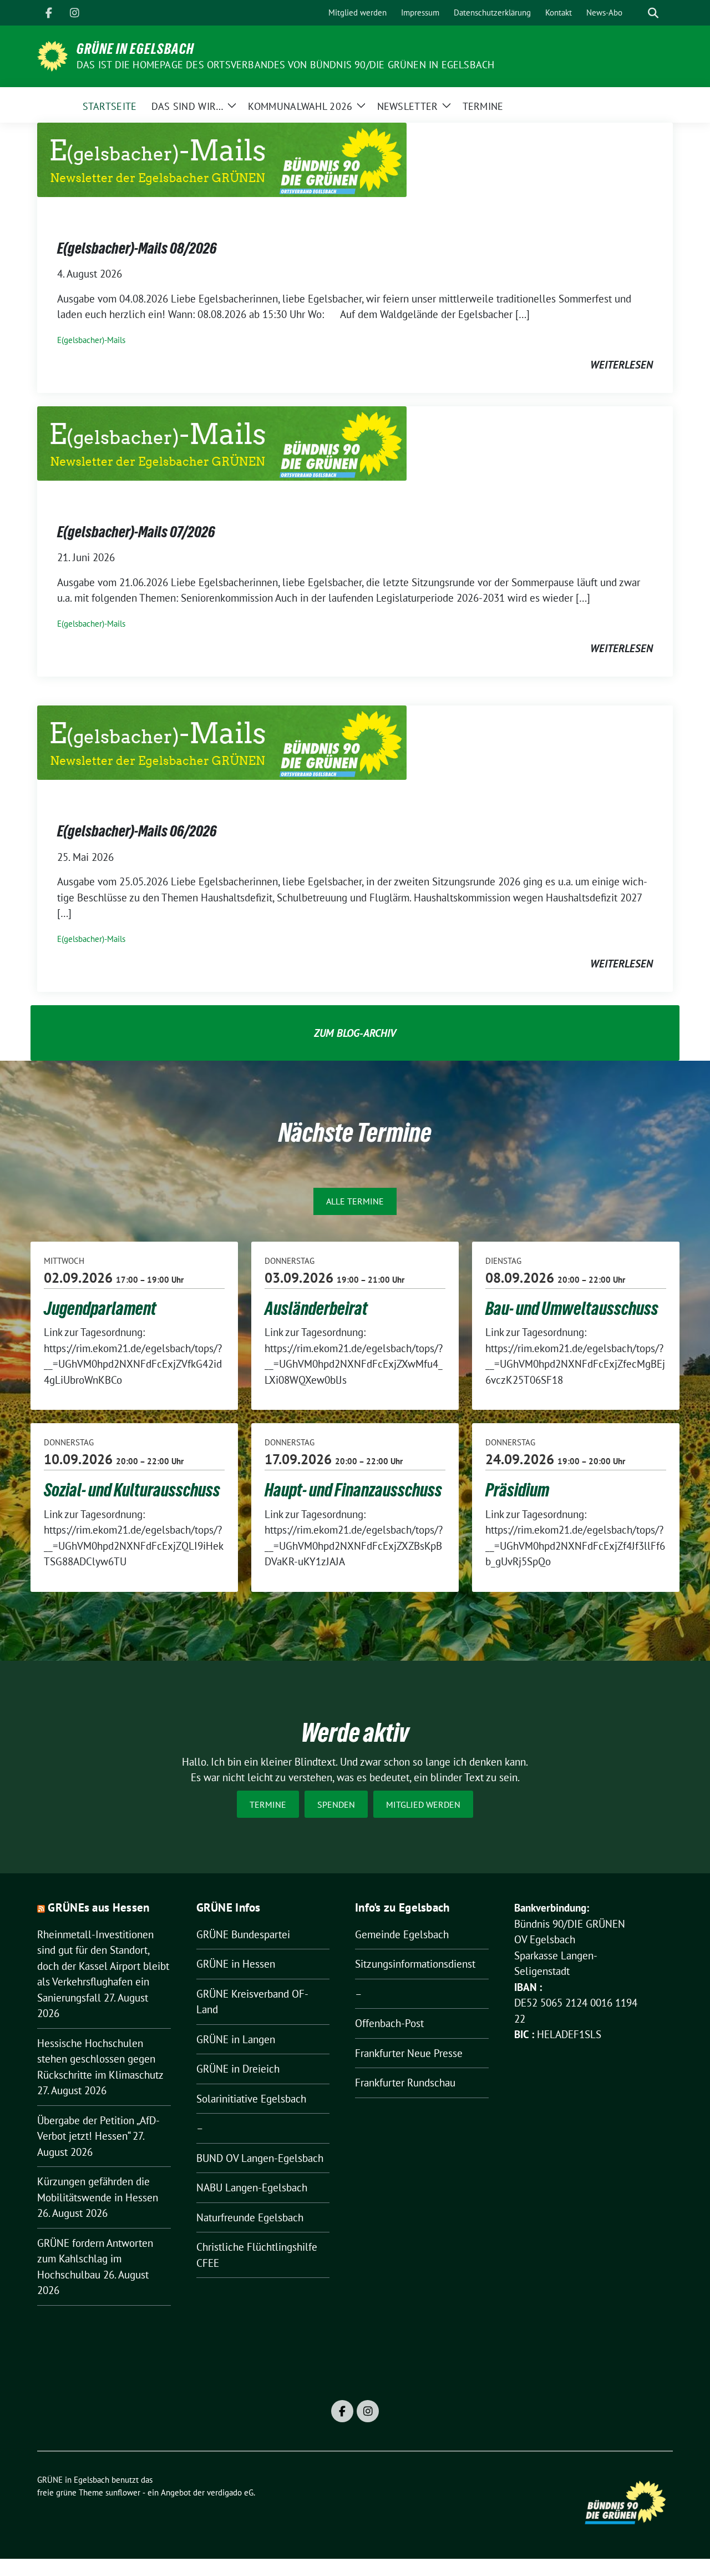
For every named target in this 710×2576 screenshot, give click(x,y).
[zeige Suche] (653, 13)
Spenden (336, 1804)
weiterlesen (622, 365)
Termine (268, 1804)
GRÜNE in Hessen (236, 1964)
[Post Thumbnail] (222, 159)
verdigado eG (230, 2492)
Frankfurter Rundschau (405, 2083)
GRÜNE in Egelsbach (135, 49)
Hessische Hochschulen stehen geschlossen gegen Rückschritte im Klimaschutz (100, 2059)
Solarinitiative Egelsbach (251, 2099)
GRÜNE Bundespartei (243, 1934)
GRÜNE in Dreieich (238, 2069)
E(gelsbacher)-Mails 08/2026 (137, 248)
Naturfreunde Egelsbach (250, 2217)
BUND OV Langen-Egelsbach (260, 2158)
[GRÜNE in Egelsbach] (52, 55)
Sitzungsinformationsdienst (415, 1964)
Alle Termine (355, 1201)
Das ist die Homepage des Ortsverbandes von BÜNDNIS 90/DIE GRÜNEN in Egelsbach (285, 65)
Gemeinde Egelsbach (402, 1934)
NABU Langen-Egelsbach (252, 2187)
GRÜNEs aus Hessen (98, 1907)
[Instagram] (74, 13)
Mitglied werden (423, 1804)
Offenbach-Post (389, 2023)
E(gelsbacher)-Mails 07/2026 (136, 532)
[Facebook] (49, 13)
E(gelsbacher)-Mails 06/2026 (137, 831)
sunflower (123, 2492)
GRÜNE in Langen (236, 2039)
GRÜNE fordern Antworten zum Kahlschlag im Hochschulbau (95, 2259)
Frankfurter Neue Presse (409, 2053)
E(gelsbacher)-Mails (91, 340)
